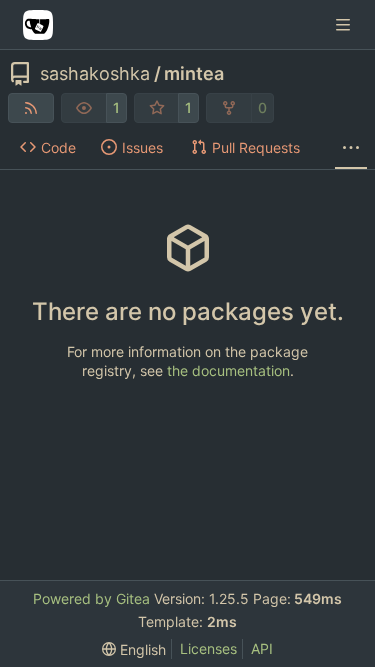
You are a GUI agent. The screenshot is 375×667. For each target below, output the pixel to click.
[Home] (38, 25)
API (262, 648)
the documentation (228, 370)
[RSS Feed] (31, 108)
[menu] (134, 649)
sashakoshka (95, 74)
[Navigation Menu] (345, 24)
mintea (194, 74)
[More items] (351, 148)
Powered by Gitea (91, 598)
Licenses (208, 648)
